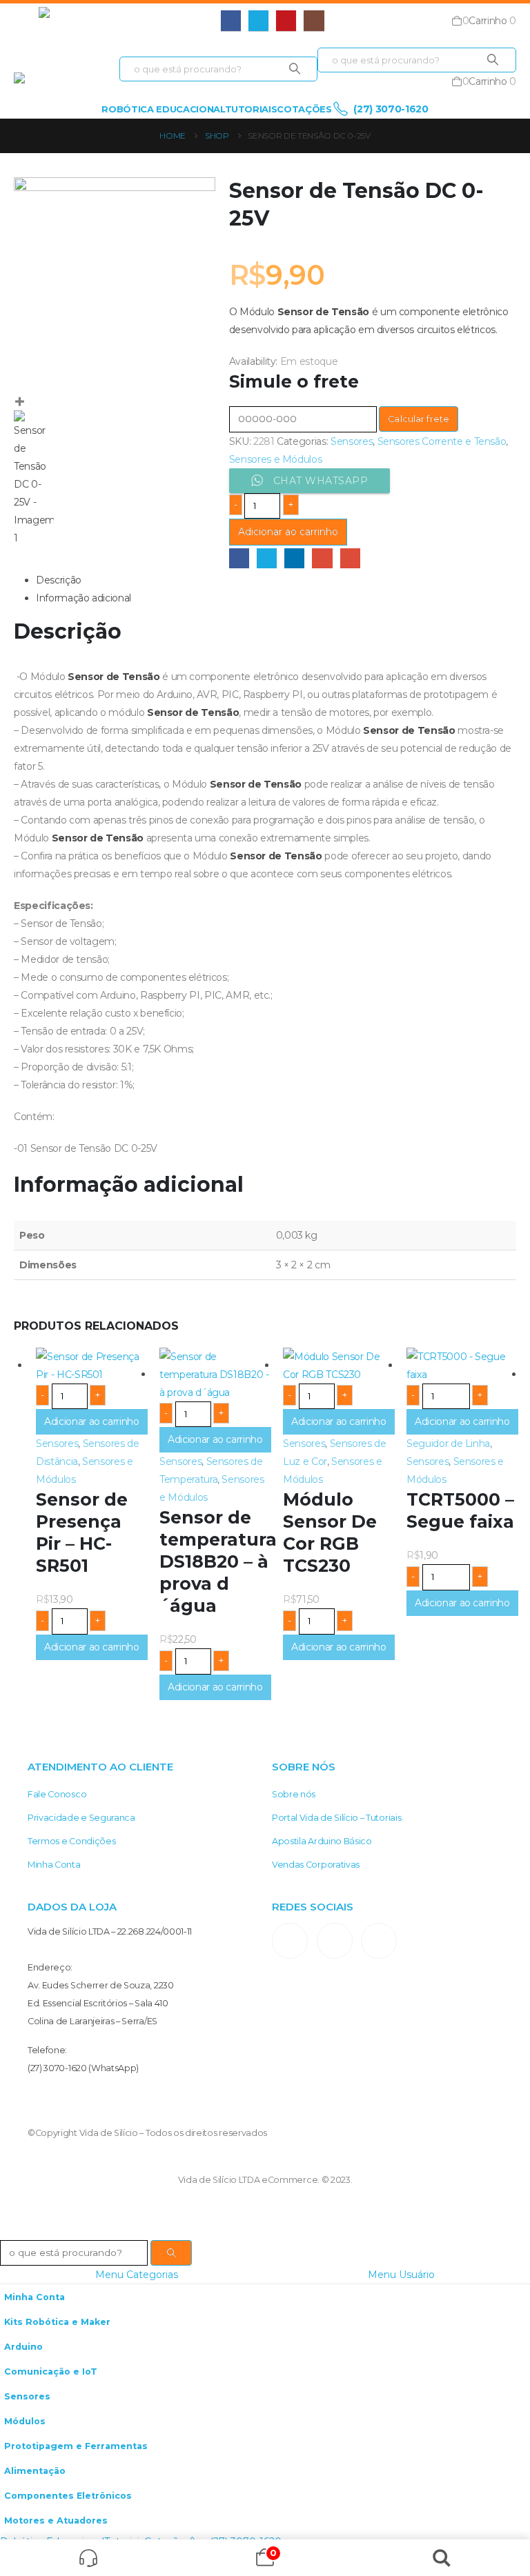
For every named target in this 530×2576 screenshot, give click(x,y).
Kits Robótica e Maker (57, 2322)
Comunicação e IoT (51, 2372)
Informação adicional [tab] (84, 598)
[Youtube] (286, 20)
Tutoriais (251, 109)
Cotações (304, 109)
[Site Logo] (90, 21)
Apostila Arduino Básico (322, 1841)
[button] (26, 21)
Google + (322, 558)
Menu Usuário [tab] (401, 2275)
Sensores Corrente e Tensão (442, 441)
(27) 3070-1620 (390, 109)
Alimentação (35, 2471)
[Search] (295, 69)
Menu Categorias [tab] (137, 2275)
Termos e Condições (71, 1841)
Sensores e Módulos (276, 459)
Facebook (239, 558)
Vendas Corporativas (316, 1865)
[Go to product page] (91, 1366)
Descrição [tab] (59, 580)
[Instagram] (314, 20)
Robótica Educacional (163, 109)
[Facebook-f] (335, 1941)
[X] (258, 20)
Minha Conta (54, 1865)
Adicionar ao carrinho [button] (92, 1421)
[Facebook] (231, 20)
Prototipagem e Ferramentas (76, 2446)
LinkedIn (294, 558)
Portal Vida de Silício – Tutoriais (336, 1818)
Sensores (352, 441)
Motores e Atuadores (56, 2520)
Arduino (23, 2347)
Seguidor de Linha (448, 1444)
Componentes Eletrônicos (68, 2496)
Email (350, 558)
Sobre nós (294, 1794)
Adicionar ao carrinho (288, 532)
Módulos (25, 2421)
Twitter (267, 558)
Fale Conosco (57, 1794)
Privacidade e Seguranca (81, 1818)
